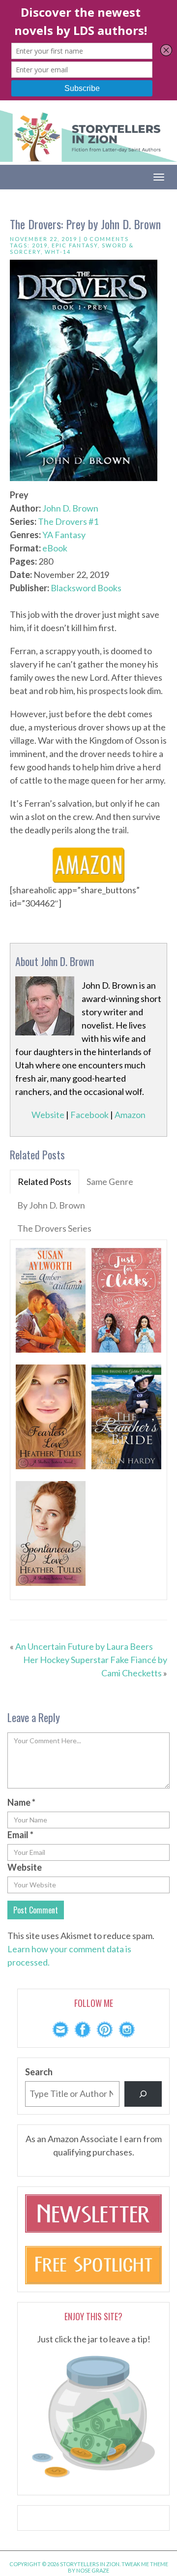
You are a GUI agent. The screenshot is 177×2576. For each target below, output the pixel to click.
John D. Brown (70, 508)
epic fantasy (75, 245)
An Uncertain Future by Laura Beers (84, 1646)
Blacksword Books (86, 588)
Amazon (130, 1115)
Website (48, 1115)
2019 (40, 245)
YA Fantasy (64, 535)
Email (20, 1835)
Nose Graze (93, 2570)
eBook (55, 548)
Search (39, 2072)
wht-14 (58, 252)
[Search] (143, 2094)
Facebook (89, 1115)
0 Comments (106, 239)
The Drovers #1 (68, 521)
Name (21, 1802)
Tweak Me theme (145, 2564)
